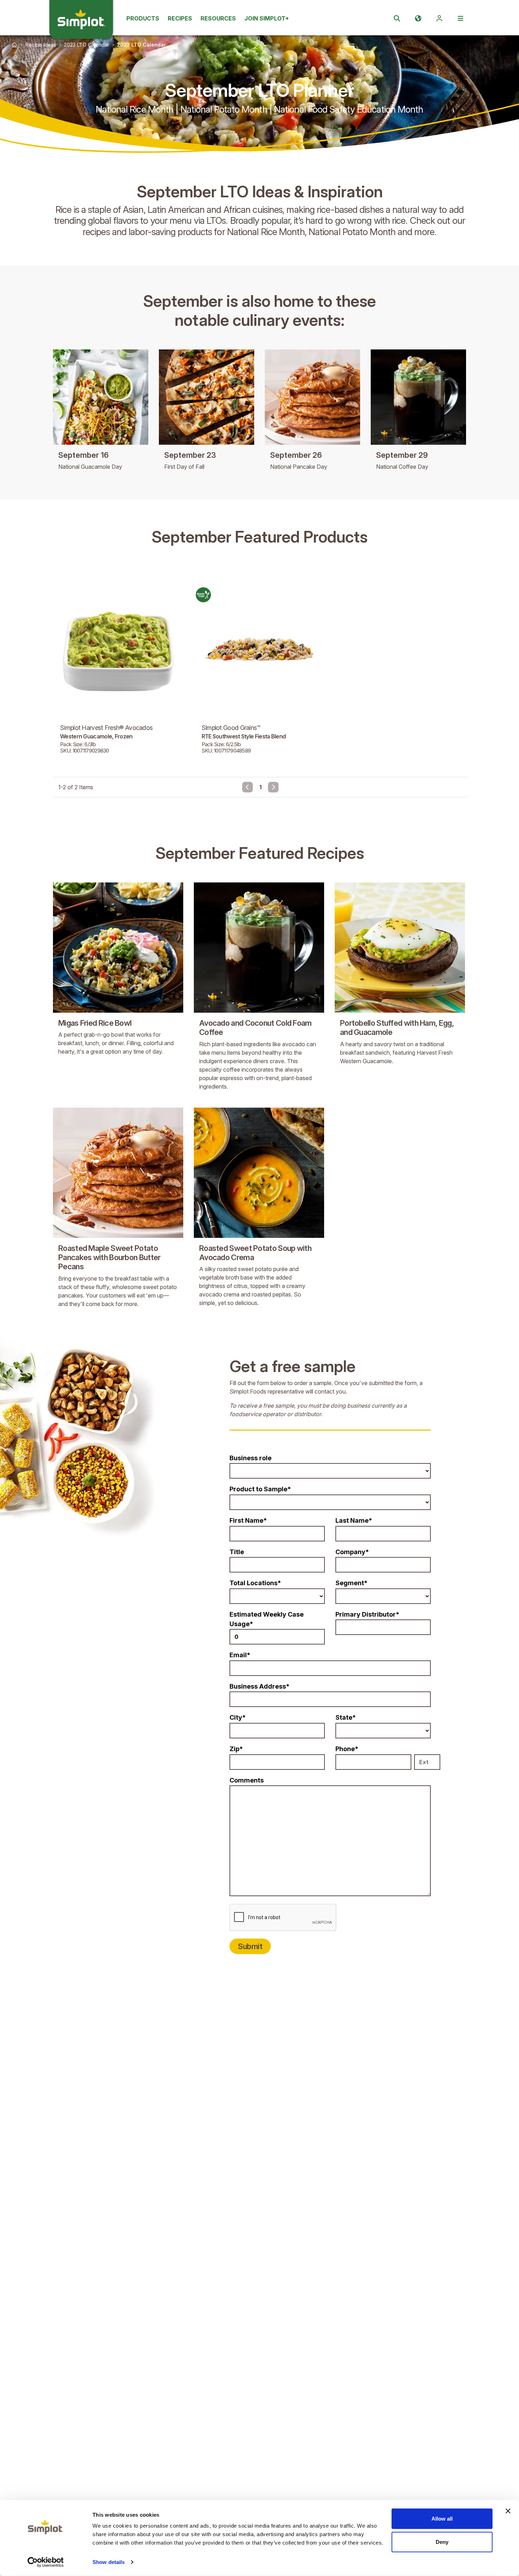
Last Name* (354, 1520)
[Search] (397, 18)
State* (346, 1717)
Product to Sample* (260, 1489)
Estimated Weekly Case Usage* (267, 1619)
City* (238, 1717)
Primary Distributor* (367, 1614)
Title (237, 1552)
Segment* (351, 1583)
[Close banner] (508, 2511)
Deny (442, 2542)
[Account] (439, 18)
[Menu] (460, 18)
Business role (250, 1458)
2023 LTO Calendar (86, 45)
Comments (247, 1780)
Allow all (442, 2519)
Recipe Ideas (41, 45)
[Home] (14, 45)
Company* (352, 1552)
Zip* (236, 1749)
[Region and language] (418, 18)
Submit (250, 1946)
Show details (109, 2562)
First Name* (248, 1520)
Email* (240, 1655)
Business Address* (259, 1686)
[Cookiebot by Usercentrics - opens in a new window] (46, 2562)
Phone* (347, 1749)
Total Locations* (255, 1583)
